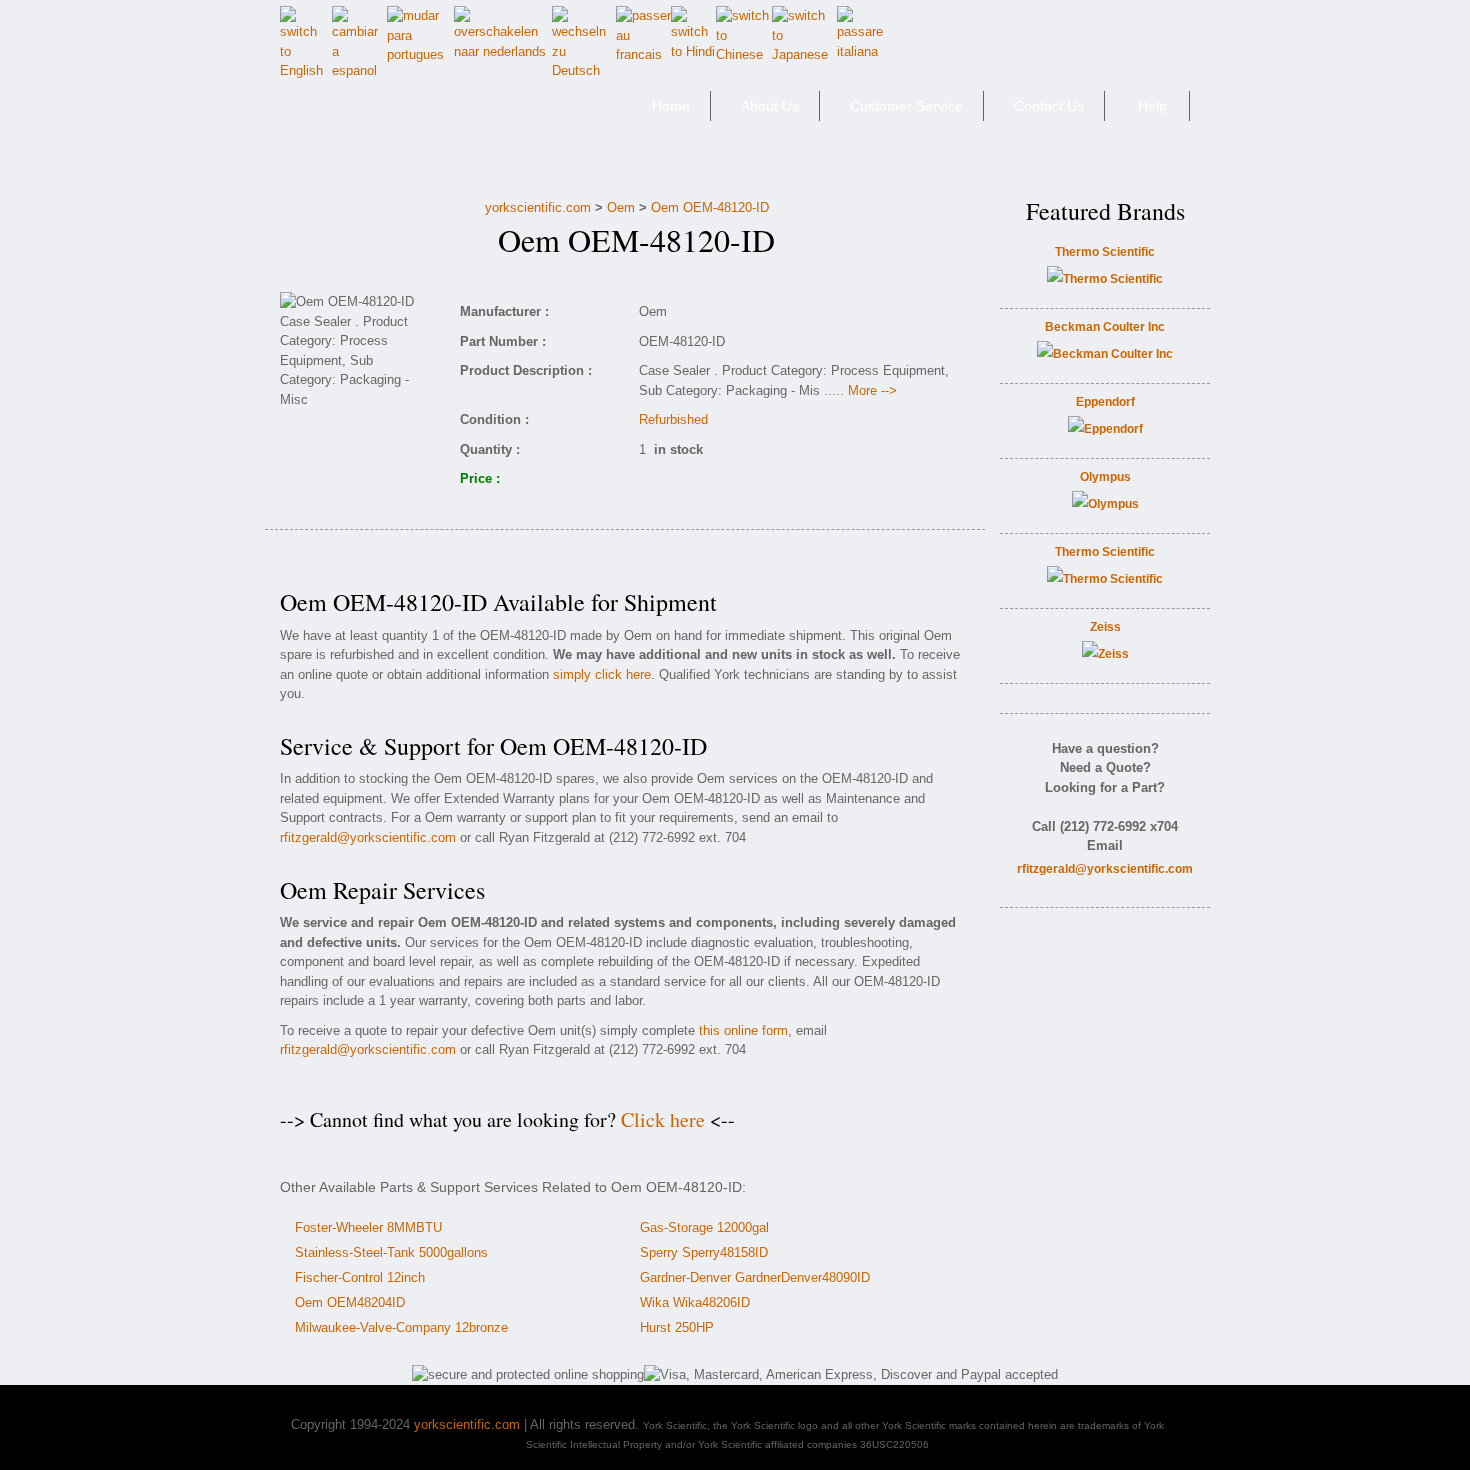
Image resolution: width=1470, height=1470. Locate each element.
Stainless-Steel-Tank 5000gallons (391, 1252)
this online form (743, 1030)
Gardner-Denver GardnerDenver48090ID (755, 1277)
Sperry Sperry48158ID (704, 1252)
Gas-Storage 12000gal (704, 1227)
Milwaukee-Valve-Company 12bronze (401, 1327)
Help (1152, 106)
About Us (770, 106)
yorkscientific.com (538, 207)
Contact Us (1049, 106)
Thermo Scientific (1105, 252)
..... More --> (860, 390)
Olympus (1105, 477)
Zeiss (1105, 627)
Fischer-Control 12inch (360, 1277)
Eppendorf (1105, 402)
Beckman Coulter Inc (1105, 327)
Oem (621, 207)
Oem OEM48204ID (350, 1302)
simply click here (602, 674)
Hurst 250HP (677, 1327)
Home (671, 106)
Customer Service (906, 106)
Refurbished (673, 419)
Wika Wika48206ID (695, 1302)
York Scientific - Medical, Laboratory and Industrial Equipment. (421, 114)
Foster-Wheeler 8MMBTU (368, 1227)
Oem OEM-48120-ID (710, 207)
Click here (663, 1119)
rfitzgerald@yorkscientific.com (368, 837)
